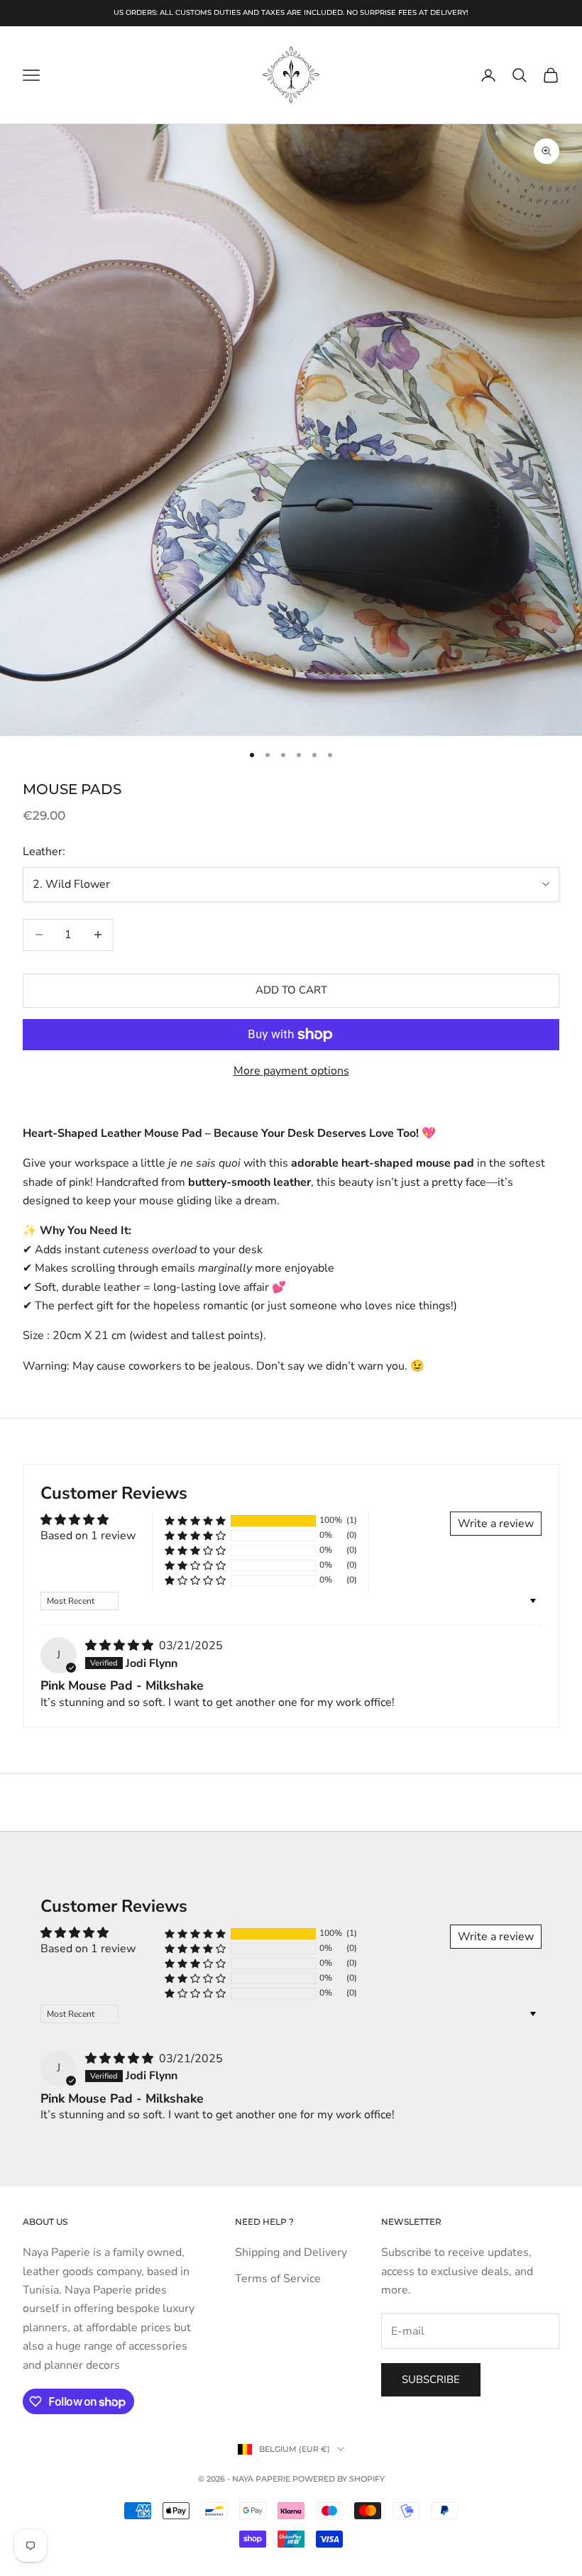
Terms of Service (278, 2279)
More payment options (291, 1071)
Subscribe (431, 2379)
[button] (195, 1520)
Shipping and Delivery (291, 2252)
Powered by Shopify (339, 2479)
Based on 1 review (88, 1536)
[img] (121, 1646)
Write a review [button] (496, 1524)
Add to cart (291, 990)
